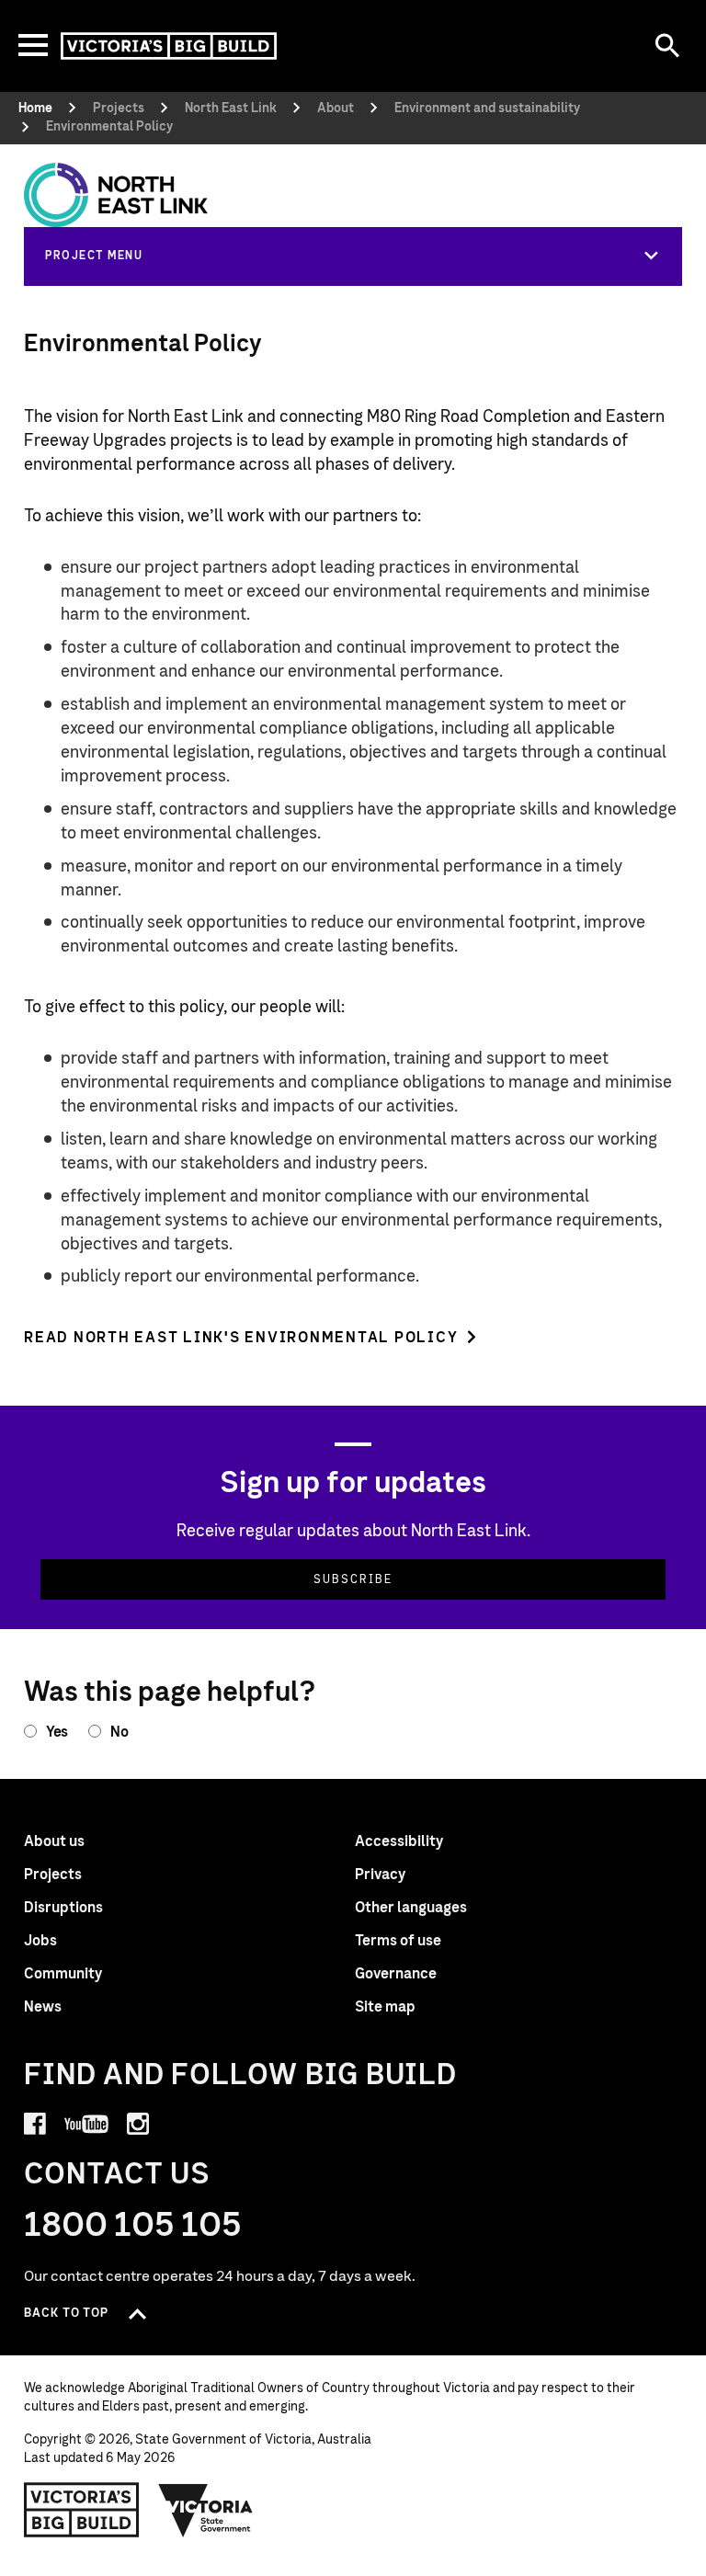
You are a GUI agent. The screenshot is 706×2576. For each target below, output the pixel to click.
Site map (385, 2007)
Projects (53, 1875)
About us (54, 1841)
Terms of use (398, 1941)
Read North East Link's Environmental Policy (241, 1338)
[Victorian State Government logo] (206, 2510)
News (43, 2007)
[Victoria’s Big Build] (169, 46)
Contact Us (117, 2175)
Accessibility (399, 1841)
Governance (396, 1974)
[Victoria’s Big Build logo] (81, 2510)
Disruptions (63, 1908)
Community (63, 1974)
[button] (353, 256)
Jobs (40, 1941)
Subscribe (353, 1579)
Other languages (411, 1908)
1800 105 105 (133, 2226)
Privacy (380, 1875)
